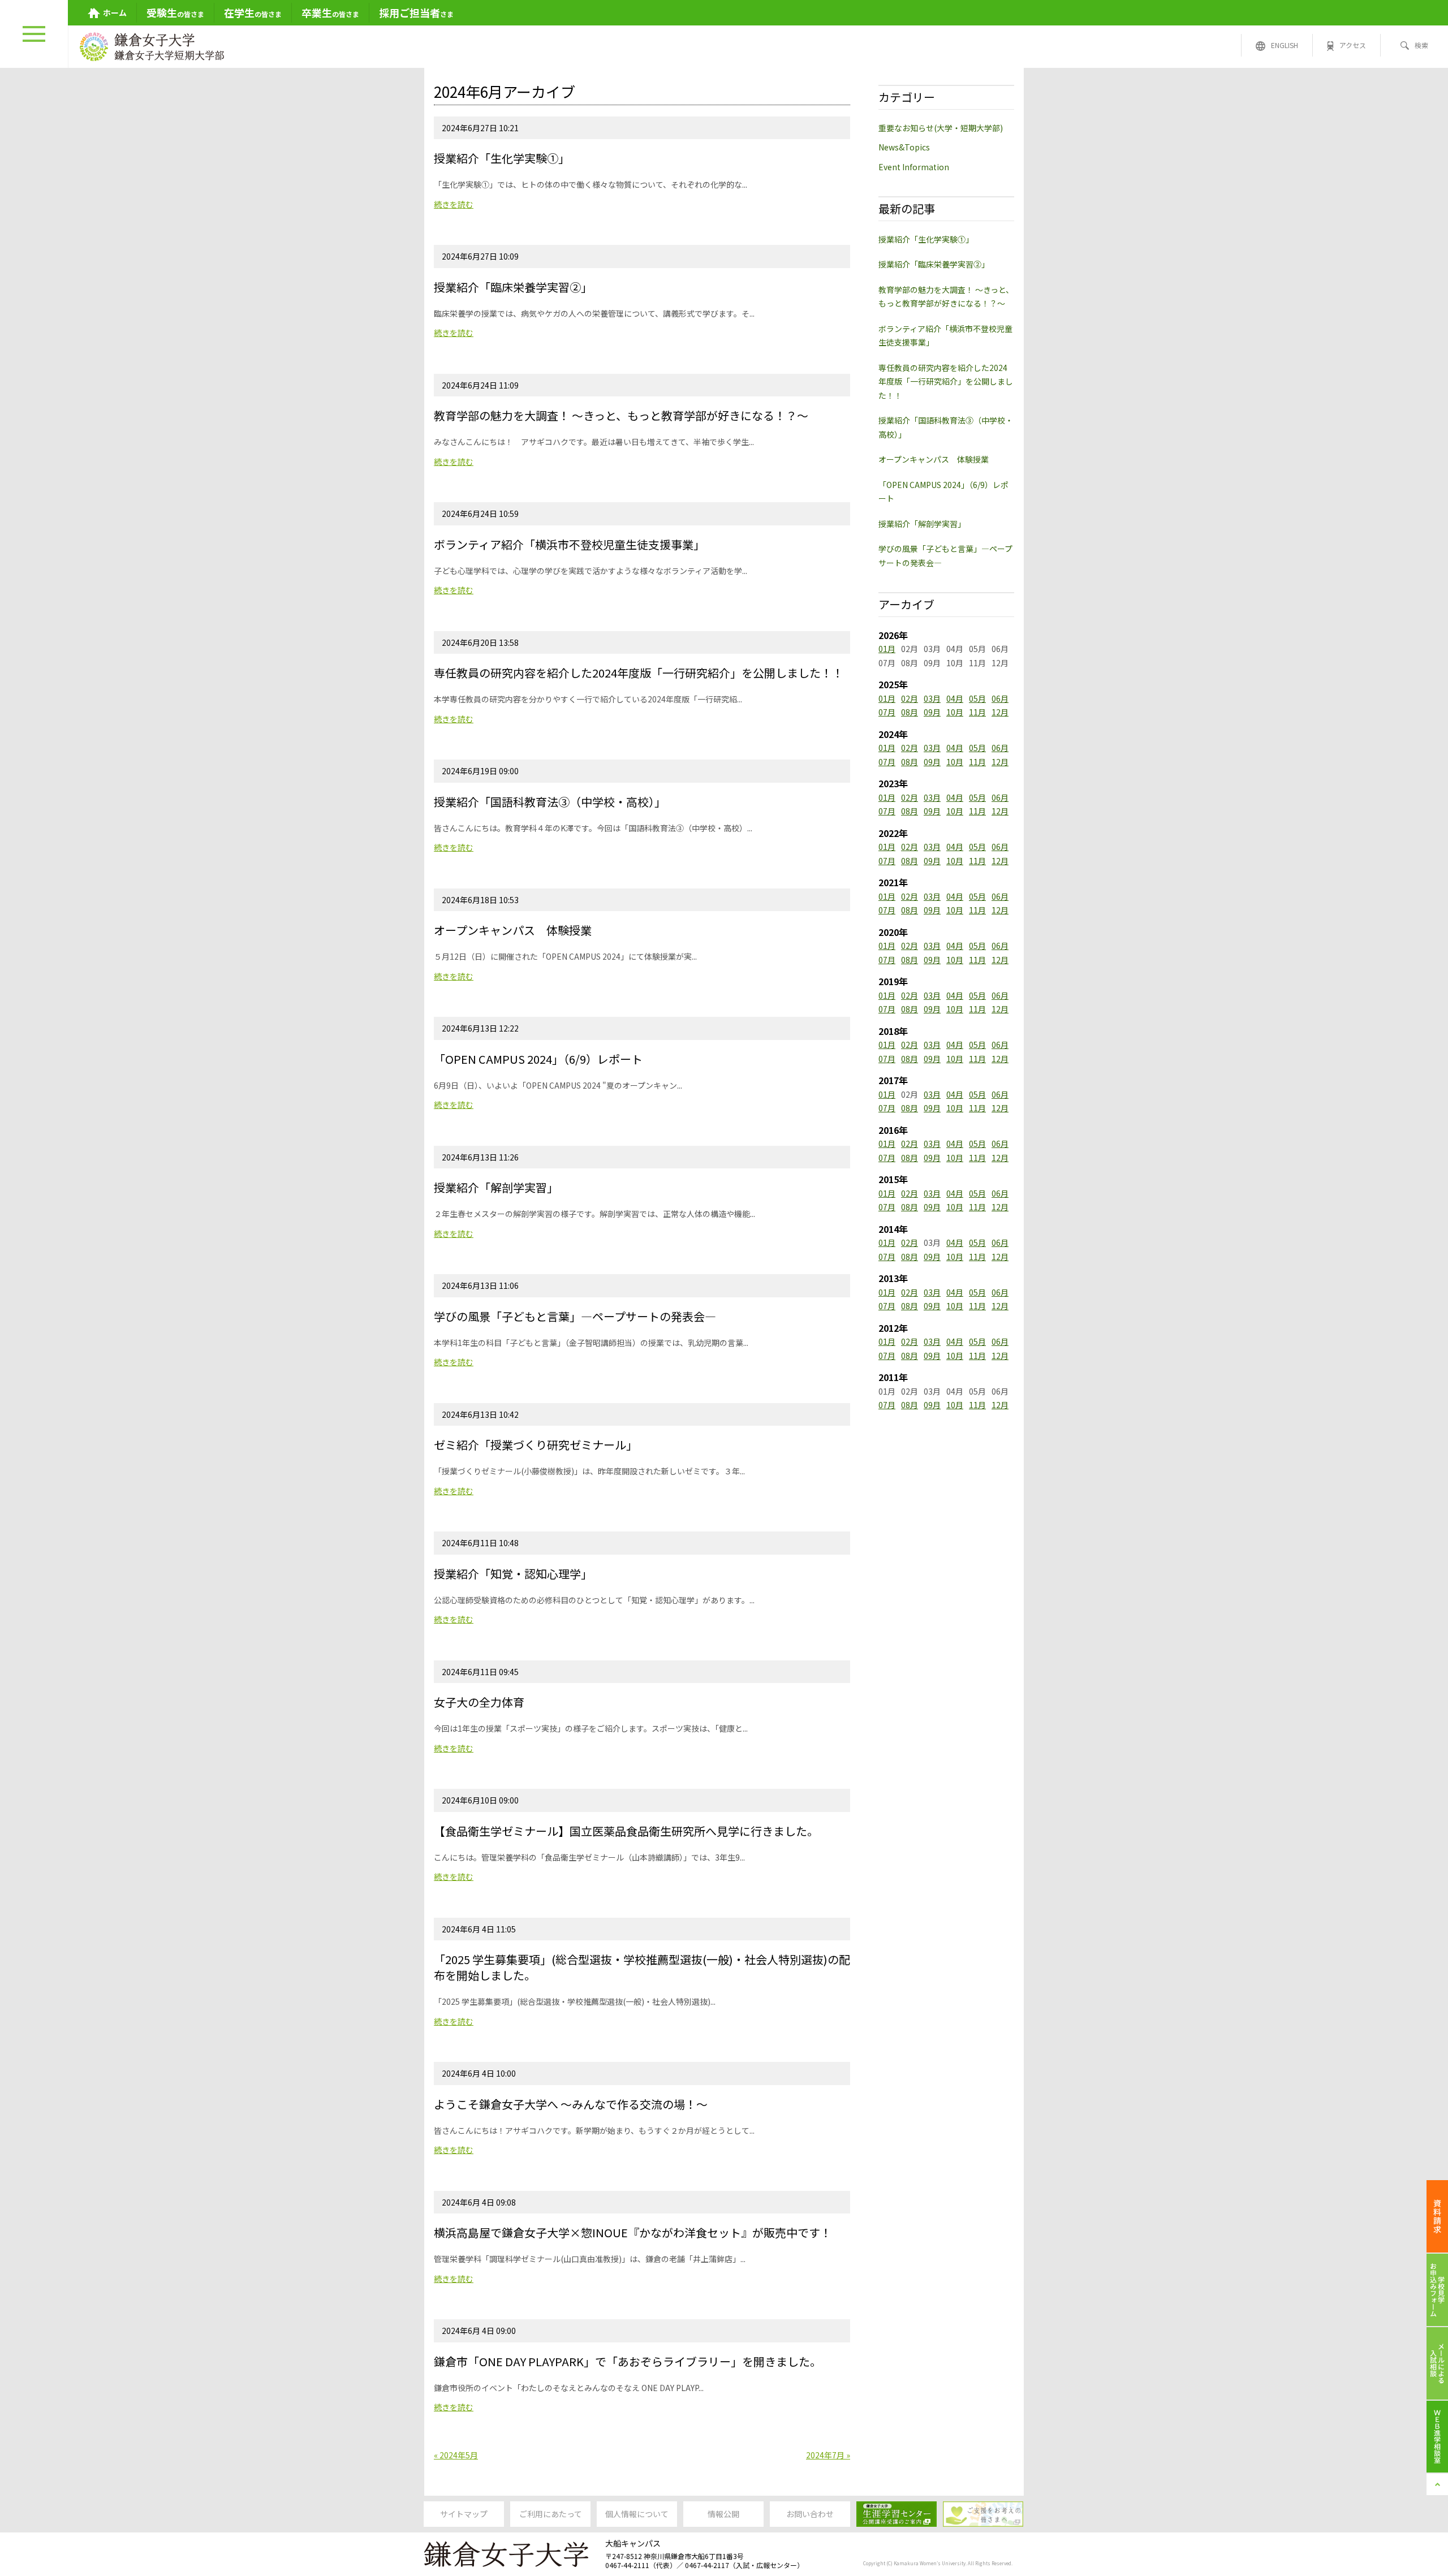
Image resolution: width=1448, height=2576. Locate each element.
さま (416, 12)
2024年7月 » (828, 2455)
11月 (977, 712)
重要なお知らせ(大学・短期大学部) (941, 128)
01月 (887, 649)
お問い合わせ (810, 2514)
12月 (1000, 712)
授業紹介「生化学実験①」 (926, 239)
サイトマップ (464, 2514)
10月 (955, 712)
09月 (932, 712)
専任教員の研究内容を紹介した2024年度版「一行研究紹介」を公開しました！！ (946, 381)
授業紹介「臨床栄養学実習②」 (934, 264)
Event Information (914, 167)
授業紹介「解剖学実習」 (922, 524)
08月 (910, 712)
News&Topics (904, 147)
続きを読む (454, 204)
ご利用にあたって (551, 2514)
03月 (932, 698)
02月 (910, 698)
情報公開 (723, 2514)
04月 (955, 698)
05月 (977, 698)
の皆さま (175, 12)
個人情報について (637, 2514)
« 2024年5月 (456, 2455)
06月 (1000, 698)
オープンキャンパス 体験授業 (934, 459)
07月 (887, 712)
